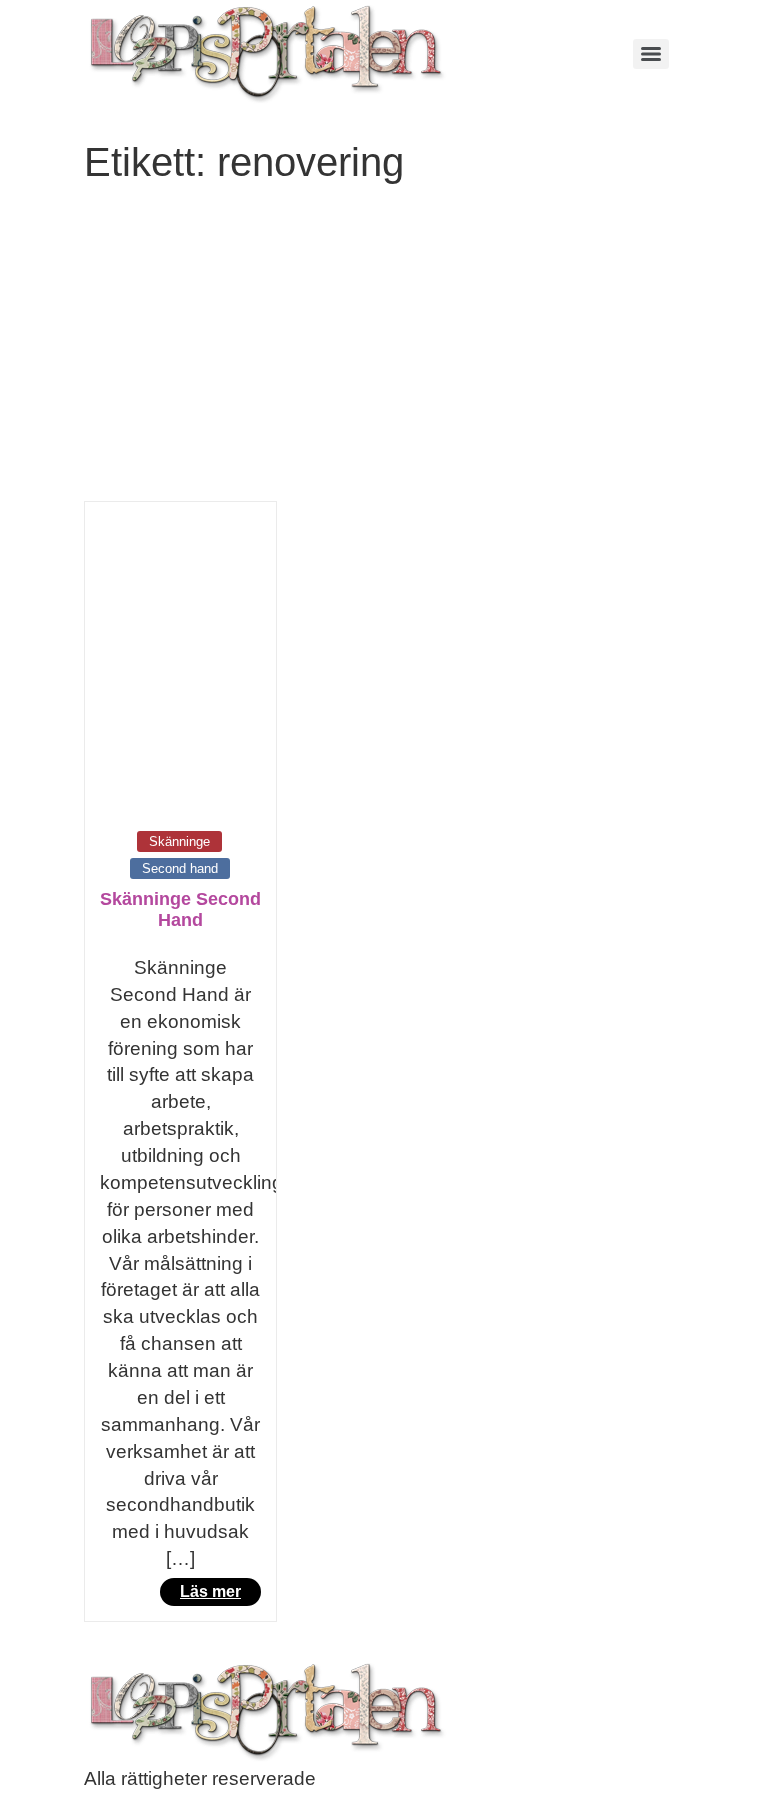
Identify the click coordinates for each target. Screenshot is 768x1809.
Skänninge (179, 841)
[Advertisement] (384, 351)
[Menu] (651, 54)
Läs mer (210, 1591)
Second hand (180, 868)
